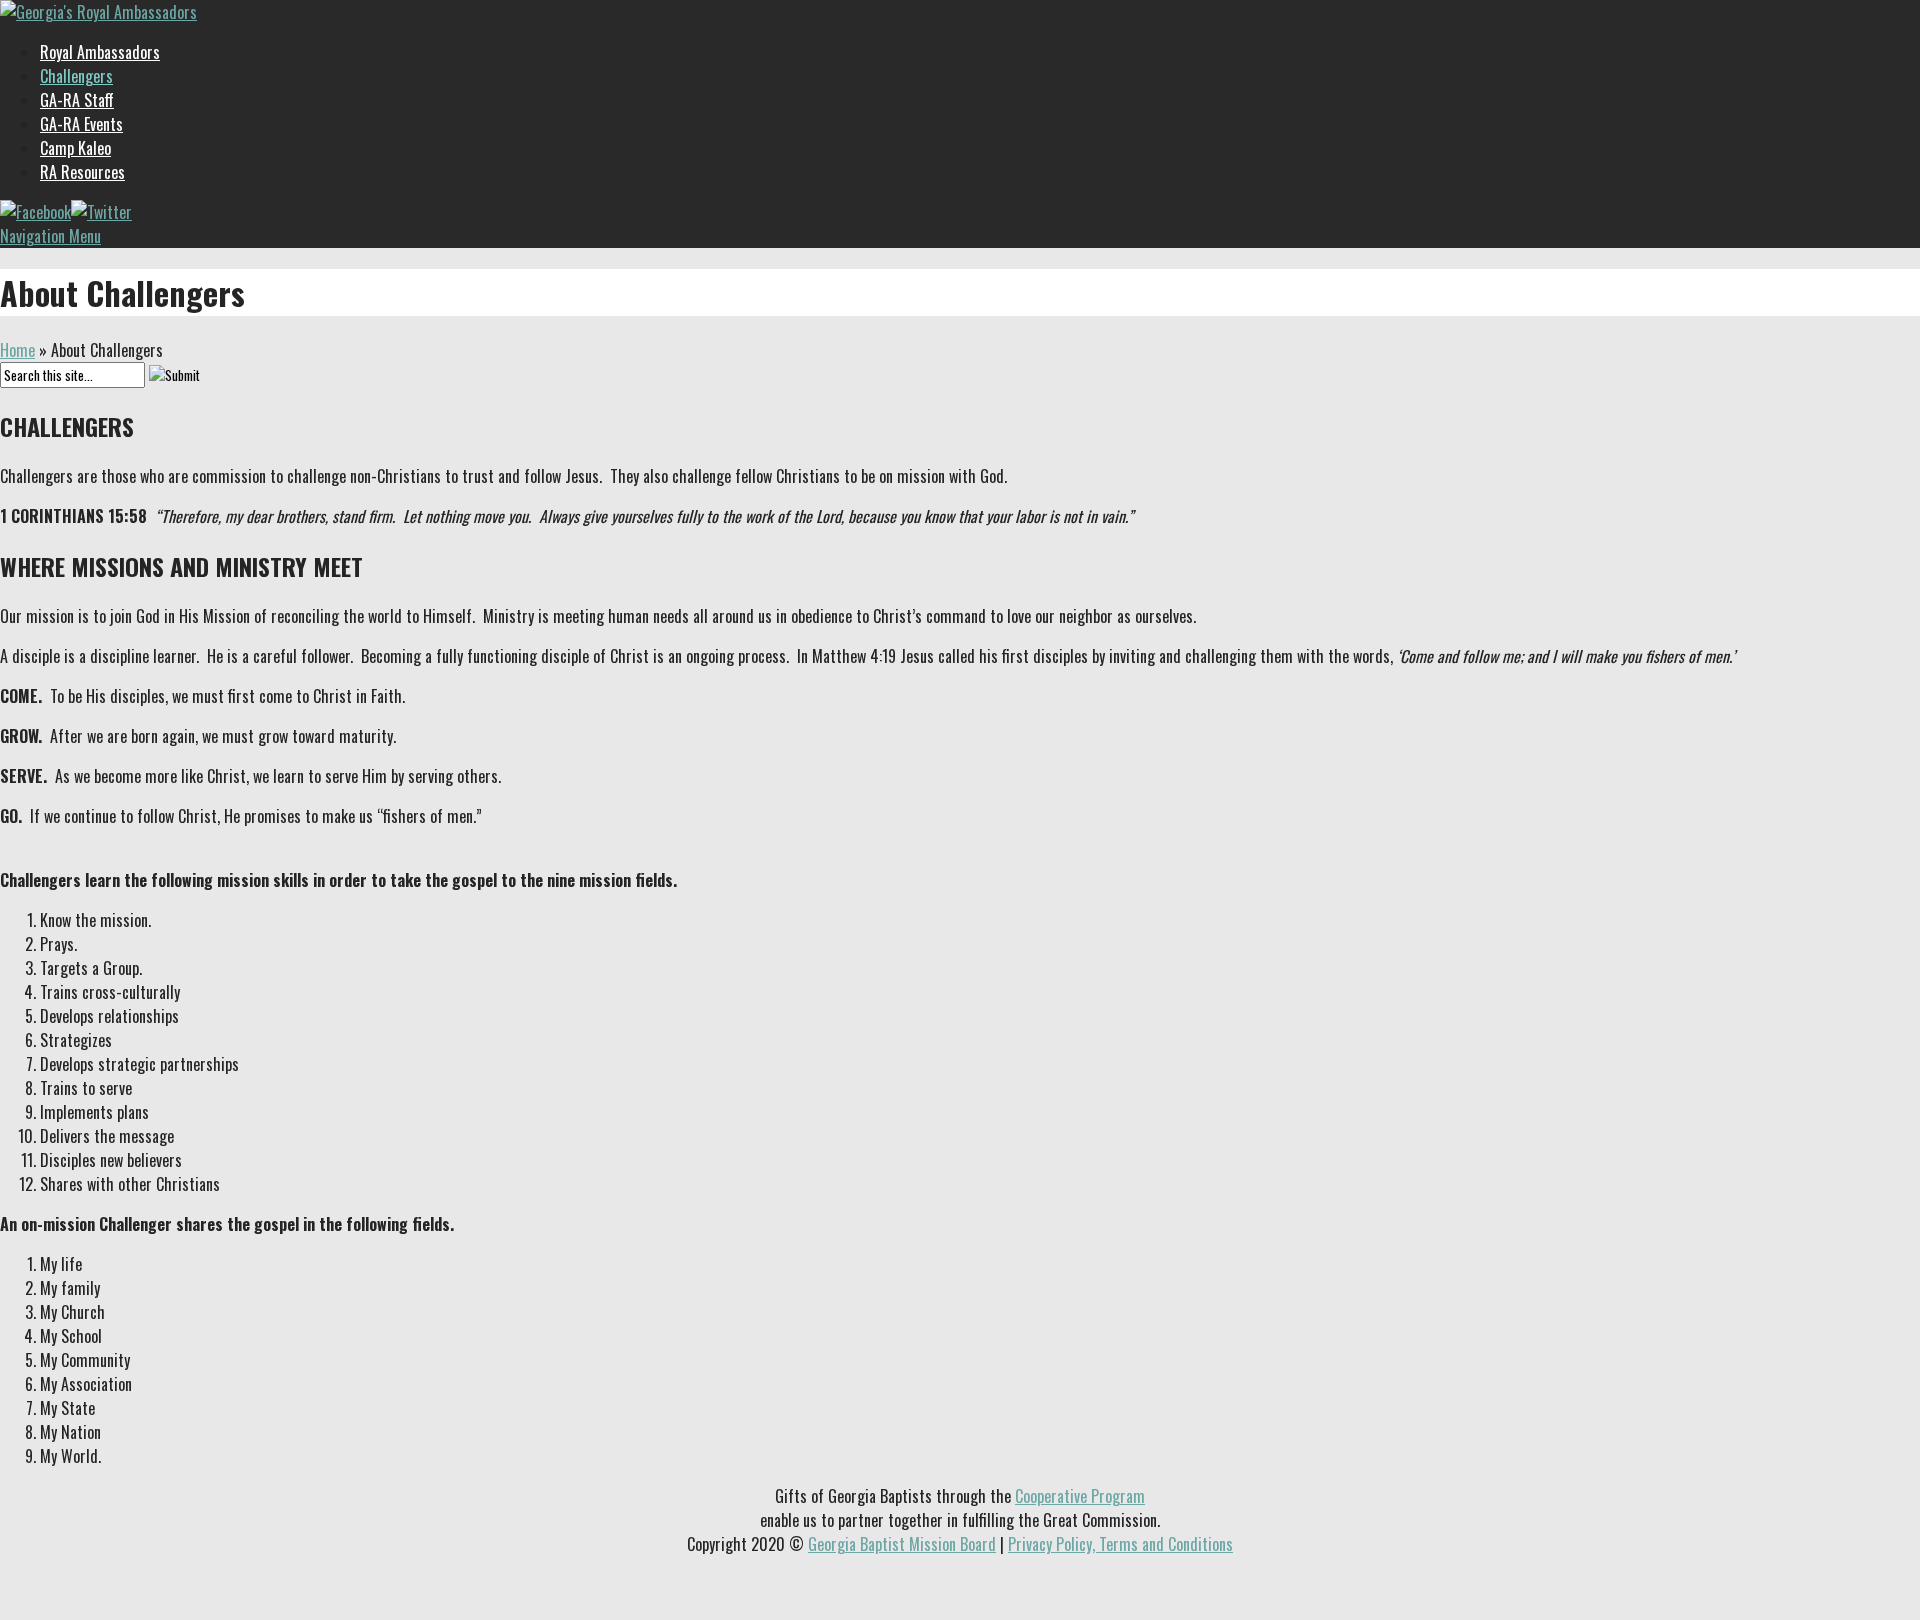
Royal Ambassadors (100, 52)
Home (17, 350)
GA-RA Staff (77, 100)
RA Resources (82, 172)
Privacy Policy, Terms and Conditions (1120, 1544)
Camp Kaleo (75, 148)
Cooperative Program (1080, 1496)
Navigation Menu (50, 236)
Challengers (76, 76)
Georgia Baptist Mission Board (902, 1544)
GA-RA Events (81, 124)
